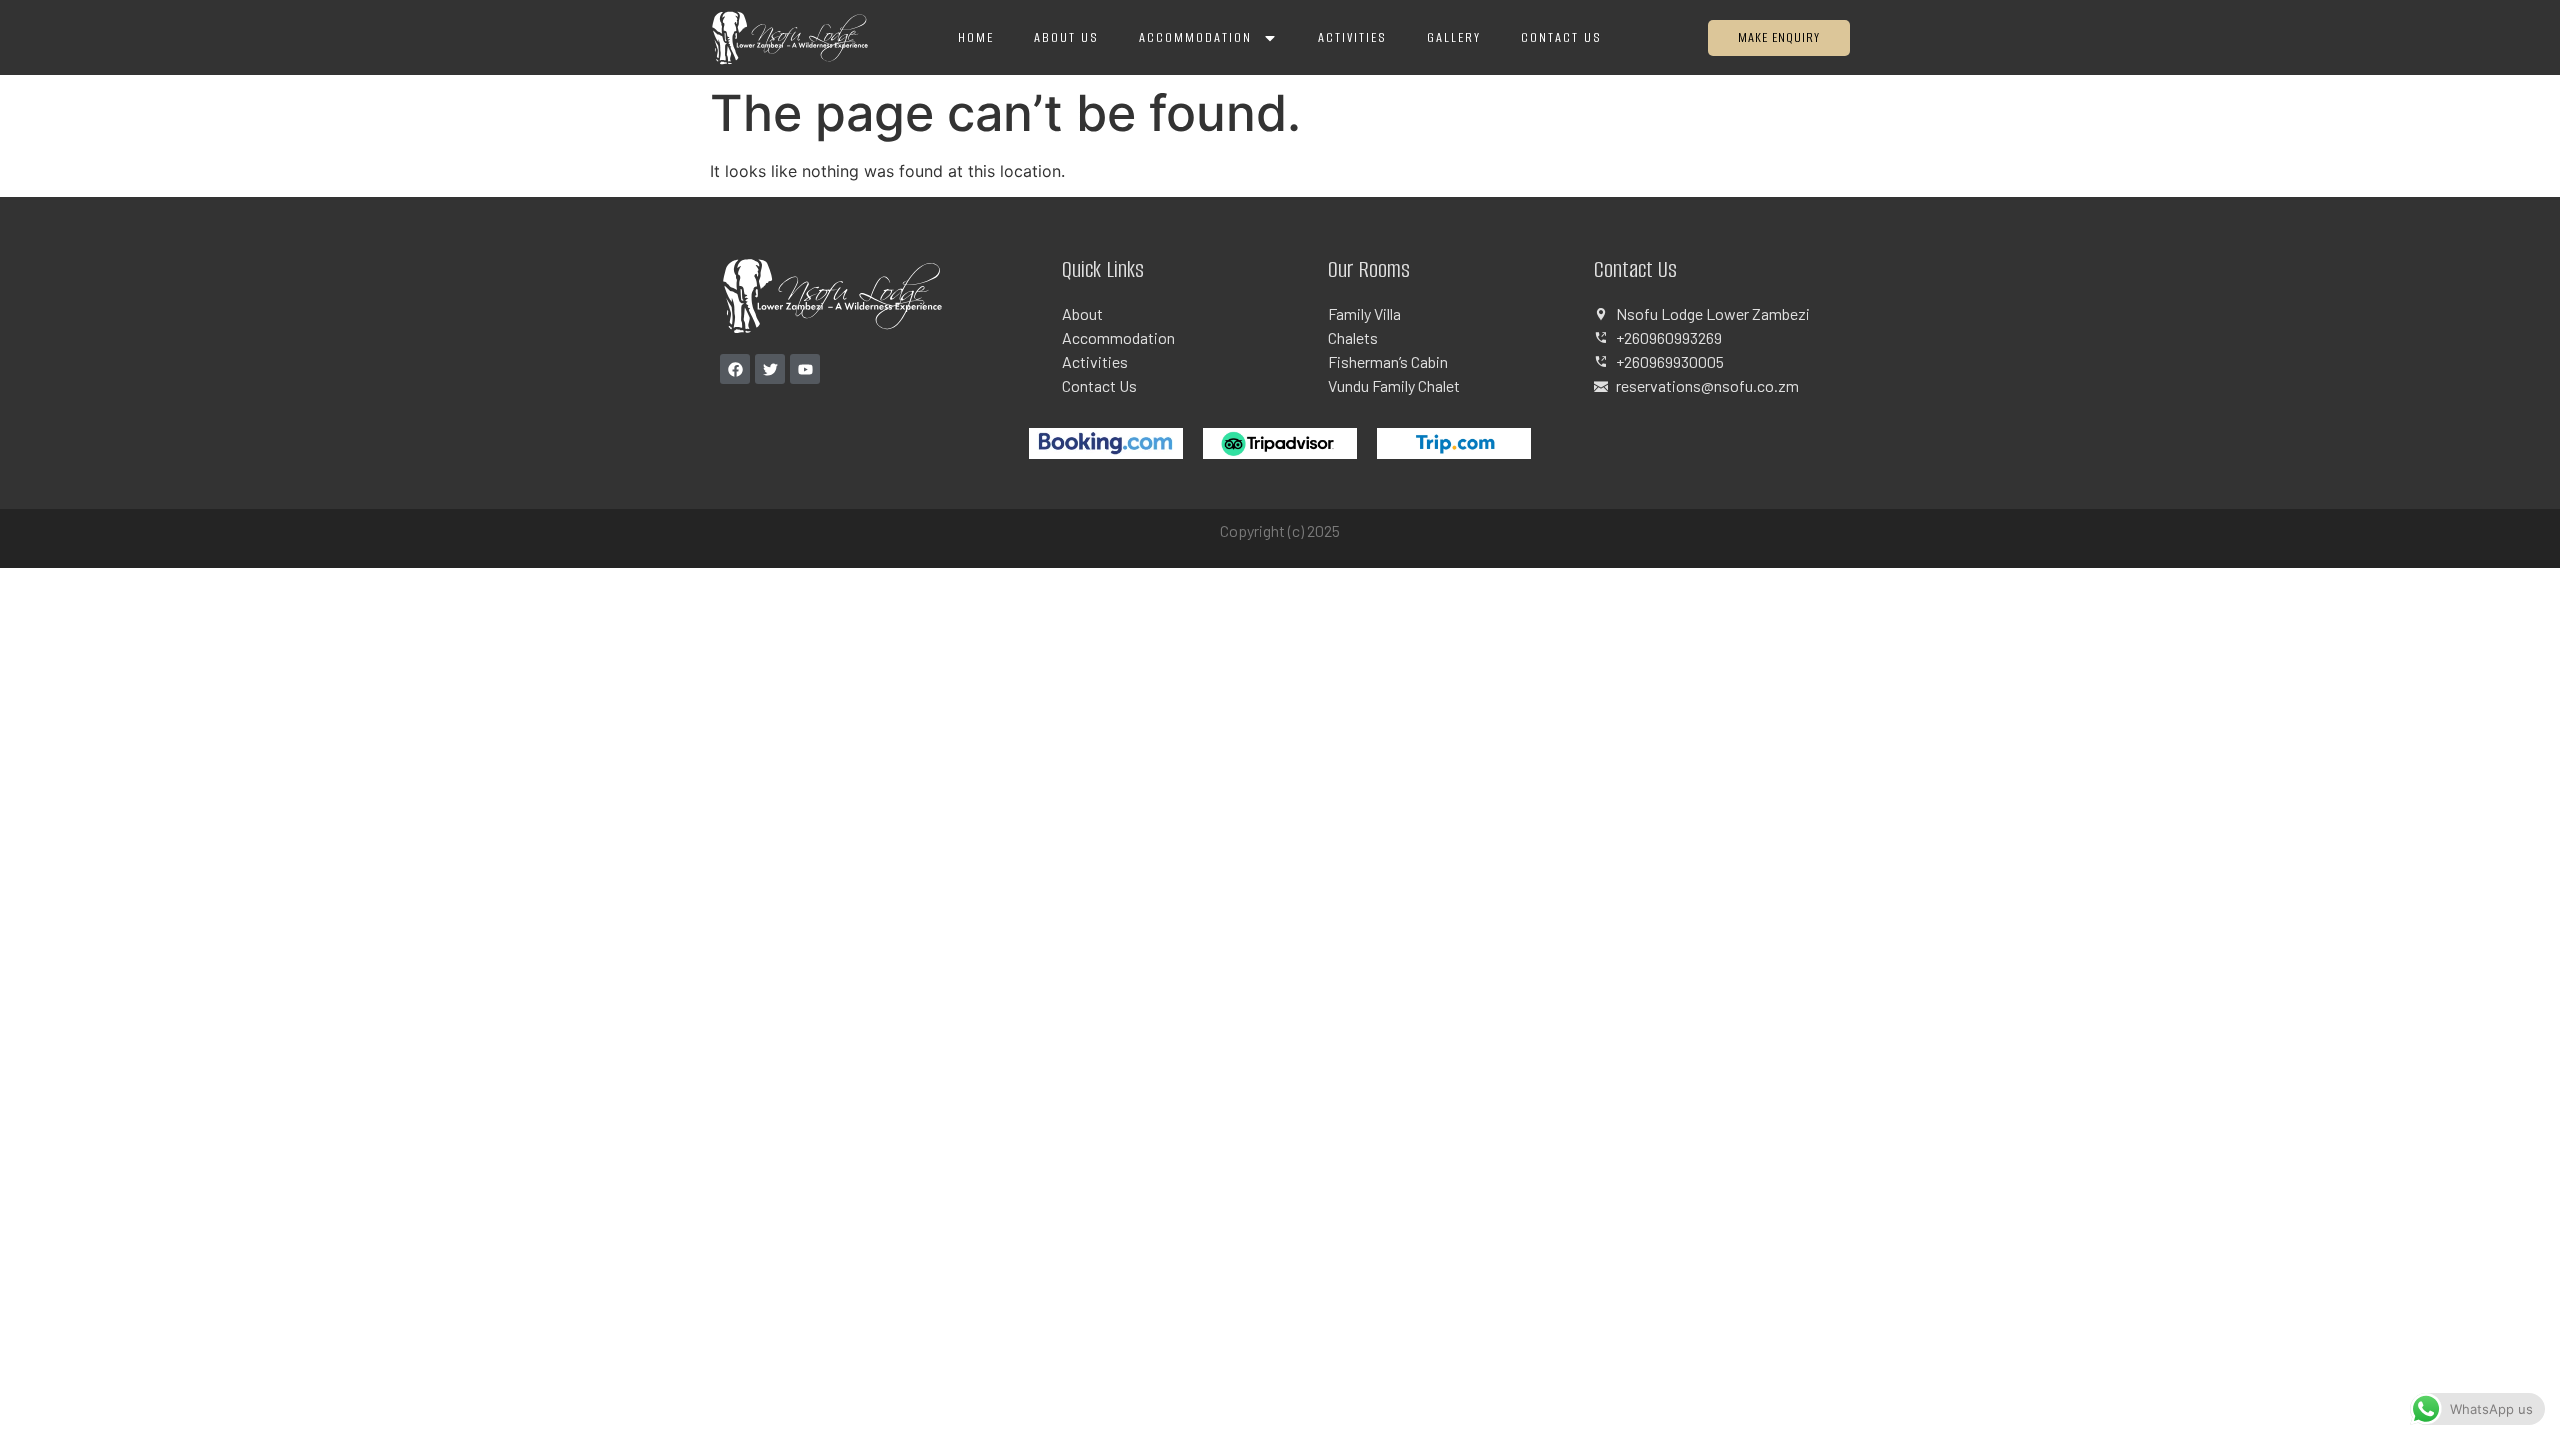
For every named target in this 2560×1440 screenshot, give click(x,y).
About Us (1066, 37)
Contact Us (1561, 37)
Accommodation (1195, 37)
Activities (1352, 37)
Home (976, 37)
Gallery (1454, 37)
